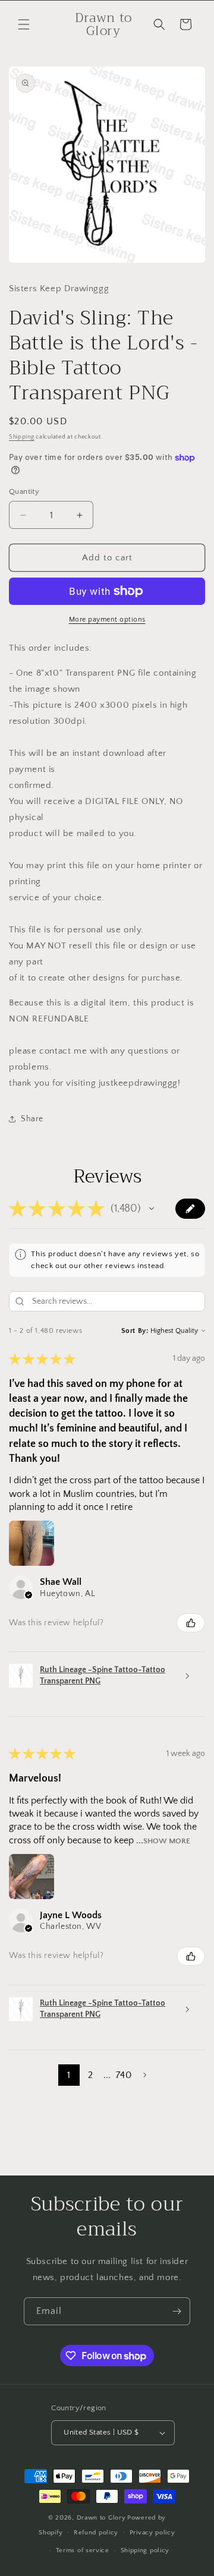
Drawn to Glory (101, 2518)
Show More (167, 1841)
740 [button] (124, 2075)
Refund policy (96, 2533)
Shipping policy (145, 2550)
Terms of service (83, 2550)
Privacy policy (152, 2533)
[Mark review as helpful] (191, 1623)
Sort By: (135, 1331)
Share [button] (32, 1119)
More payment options (107, 619)
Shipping (22, 437)
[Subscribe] (177, 2311)
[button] (24, 24)
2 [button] (90, 2075)
